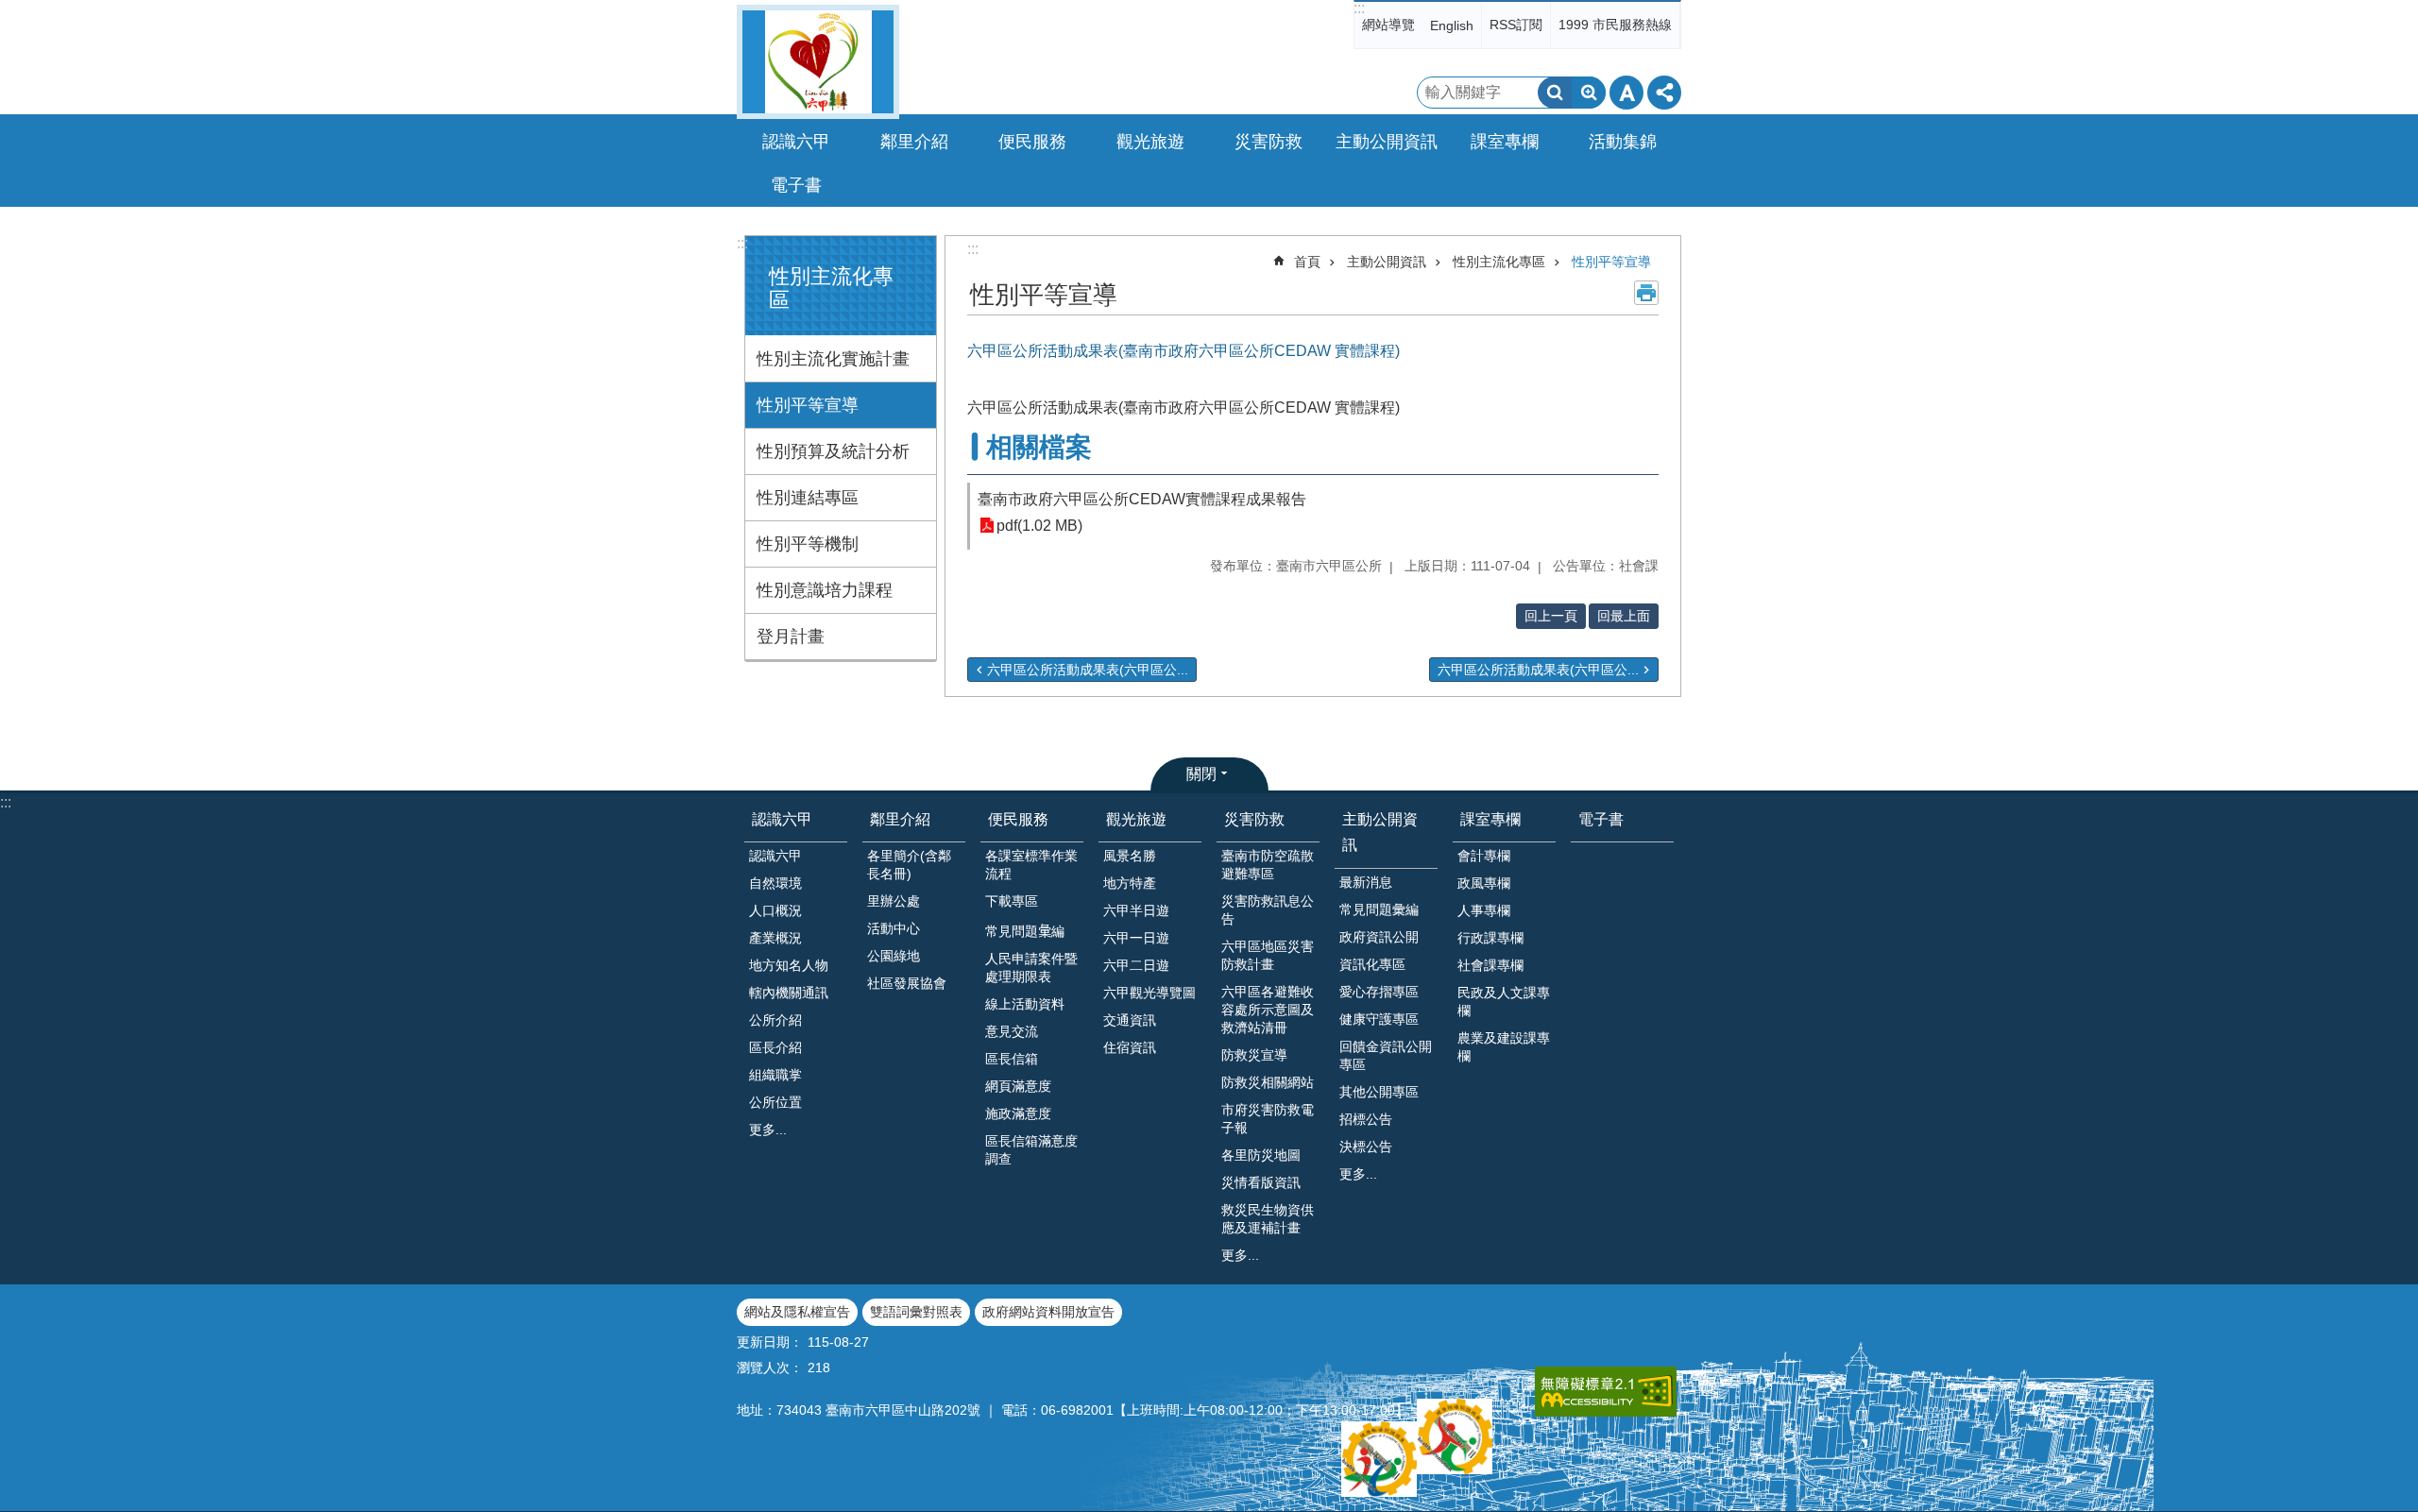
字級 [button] (1626, 93)
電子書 (796, 185)
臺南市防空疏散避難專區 (1268, 865)
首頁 (1307, 262)
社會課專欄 (1490, 965)
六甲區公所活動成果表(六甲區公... (1088, 670)
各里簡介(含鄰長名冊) (909, 865)
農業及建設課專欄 (1504, 1047)
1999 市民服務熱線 (1615, 25)
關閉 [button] (1201, 774)
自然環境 (775, 883)
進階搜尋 (1589, 93)
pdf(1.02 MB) (1039, 526)
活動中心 (894, 928)
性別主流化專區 (1499, 262)
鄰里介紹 (900, 819)
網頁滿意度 (1018, 1086)
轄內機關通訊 (789, 993)
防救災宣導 (1254, 1055)
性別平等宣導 (808, 405)
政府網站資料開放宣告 (1048, 1312)
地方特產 (1130, 883)
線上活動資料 (1025, 1004)
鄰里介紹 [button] (914, 142)
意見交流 (1012, 1031)
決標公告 (1366, 1147)
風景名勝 (1130, 856)
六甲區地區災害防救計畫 (1268, 955)
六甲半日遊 (1136, 910)
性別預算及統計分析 (833, 451)
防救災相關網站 (1268, 1082)
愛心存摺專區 (1379, 992)
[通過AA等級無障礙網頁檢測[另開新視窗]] (1606, 1392)
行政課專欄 (1490, 938)
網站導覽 (1388, 25)
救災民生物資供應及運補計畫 (1268, 1219)
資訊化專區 (1372, 964)
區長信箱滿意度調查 (1031, 1150)
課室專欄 (1490, 819)
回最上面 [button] (1624, 616)
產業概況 (775, 938)
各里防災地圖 (1261, 1155)
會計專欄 (1484, 856)
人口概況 (775, 910)
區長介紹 (775, 1047)
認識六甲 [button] (796, 142)
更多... (768, 1130)
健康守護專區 (1379, 1019)
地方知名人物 (789, 965)
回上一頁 (1551, 616)
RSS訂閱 (1516, 25)
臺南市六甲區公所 (818, 62)
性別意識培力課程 (825, 590)
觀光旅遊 (1136, 819)
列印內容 (1646, 293)
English (1452, 25)
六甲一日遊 (1136, 938)
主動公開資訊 (1387, 262)
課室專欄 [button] (1505, 142)
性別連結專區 (808, 498)
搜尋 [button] (1555, 93)
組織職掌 (775, 1075)
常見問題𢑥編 (1025, 931)
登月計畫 (791, 637)
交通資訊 (1130, 1020)
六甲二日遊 (1136, 965)
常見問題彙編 (1379, 909)
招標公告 (1366, 1119)
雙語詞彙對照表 (916, 1312)
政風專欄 (1484, 883)
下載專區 (1012, 901)
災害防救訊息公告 (1268, 910)
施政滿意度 (1018, 1113)
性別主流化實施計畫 (833, 359)
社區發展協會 (907, 983)
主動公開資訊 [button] (1387, 142)
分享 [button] (1664, 93)
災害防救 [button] (1269, 142)
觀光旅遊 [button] (1150, 142)
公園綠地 (894, 956)
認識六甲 (782, 819)
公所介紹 (775, 1020)
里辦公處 (894, 901)
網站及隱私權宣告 (797, 1312)
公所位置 (775, 1102)
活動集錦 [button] (1623, 142)
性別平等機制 (808, 544)
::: (1359, 8)
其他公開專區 (1379, 1092)
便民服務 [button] (1032, 142)
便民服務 (1018, 819)
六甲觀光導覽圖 (1149, 993)
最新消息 (1366, 882)
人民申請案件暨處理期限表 (1031, 968)
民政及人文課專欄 (1504, 1002)
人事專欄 (1484, 910)
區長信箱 (1012, 1059)
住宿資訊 (1130, 1047)
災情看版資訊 (1261, 1182)
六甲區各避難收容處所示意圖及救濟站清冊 (1268, 1010)
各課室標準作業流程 (1031, 865)
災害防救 (1254, 819)
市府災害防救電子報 (1268, 1119)
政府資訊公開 (1379, 937)
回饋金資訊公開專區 (1386, 1055)
